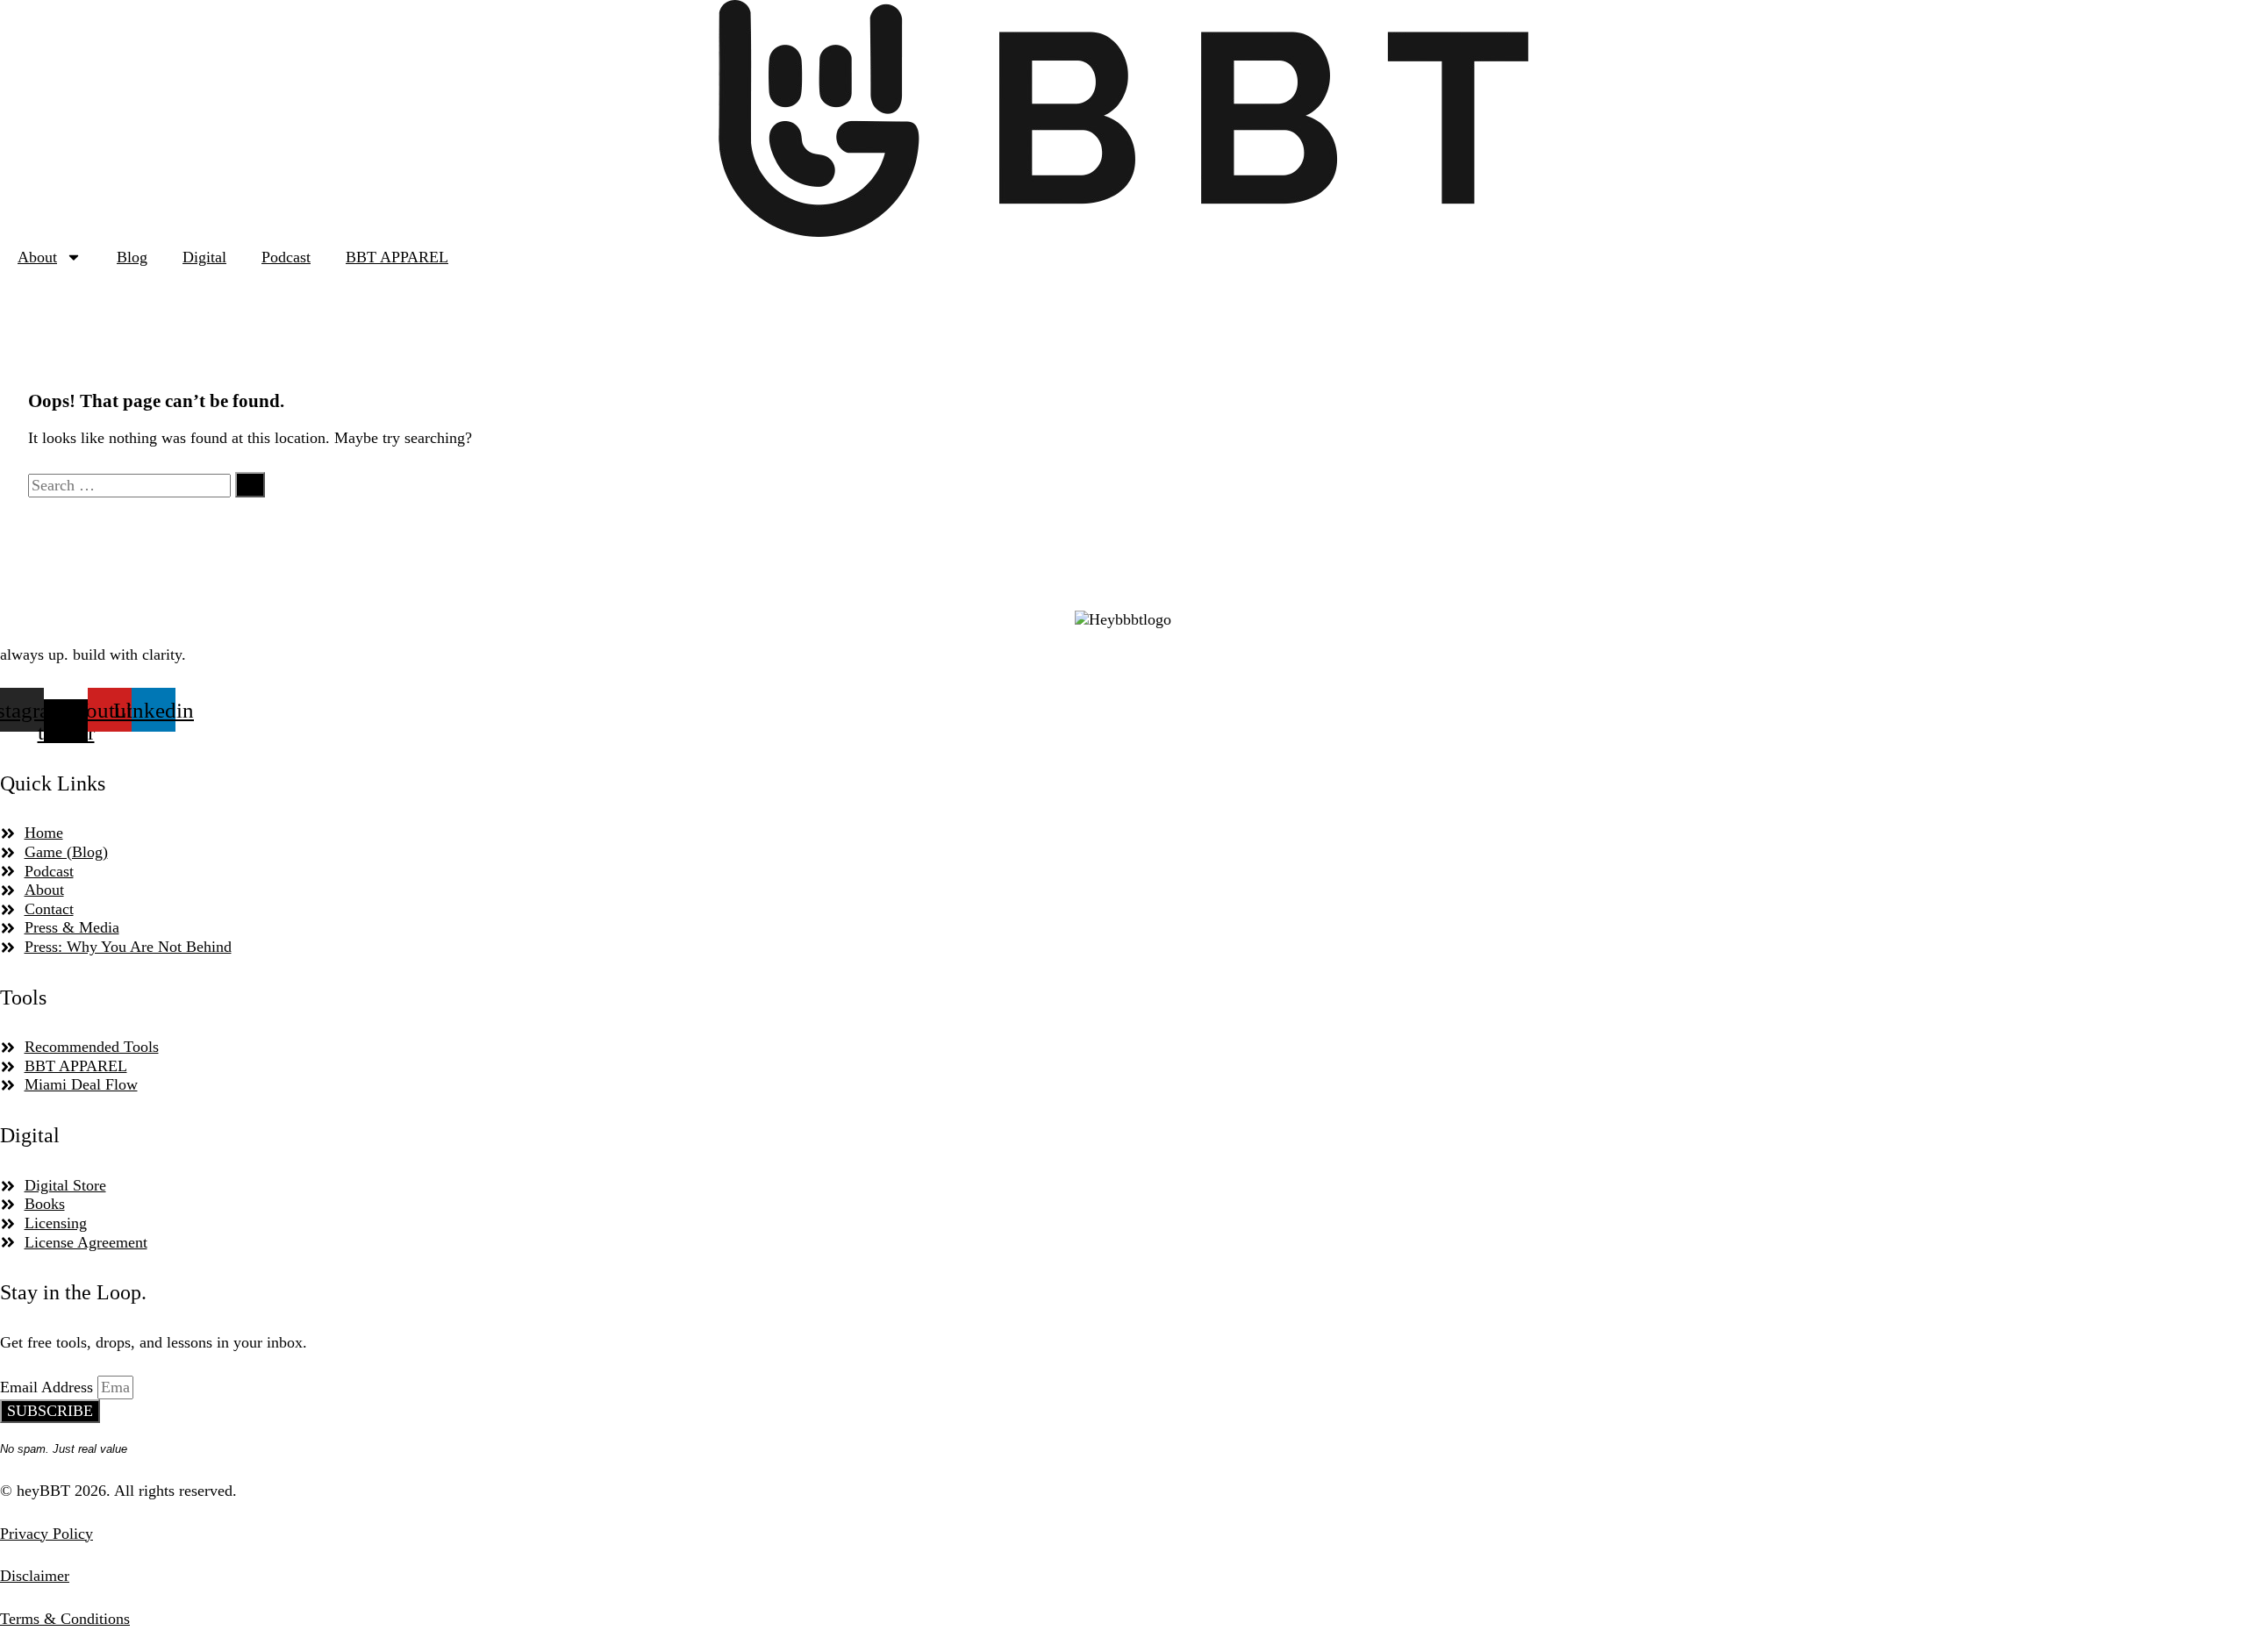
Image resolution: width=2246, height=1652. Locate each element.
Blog (132, 257)
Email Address (49, 1387)
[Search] (250, 485)
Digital (204, 257)
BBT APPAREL (397, 257)
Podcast (286, 257)
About (37, 257)
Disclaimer (35, 1576)
